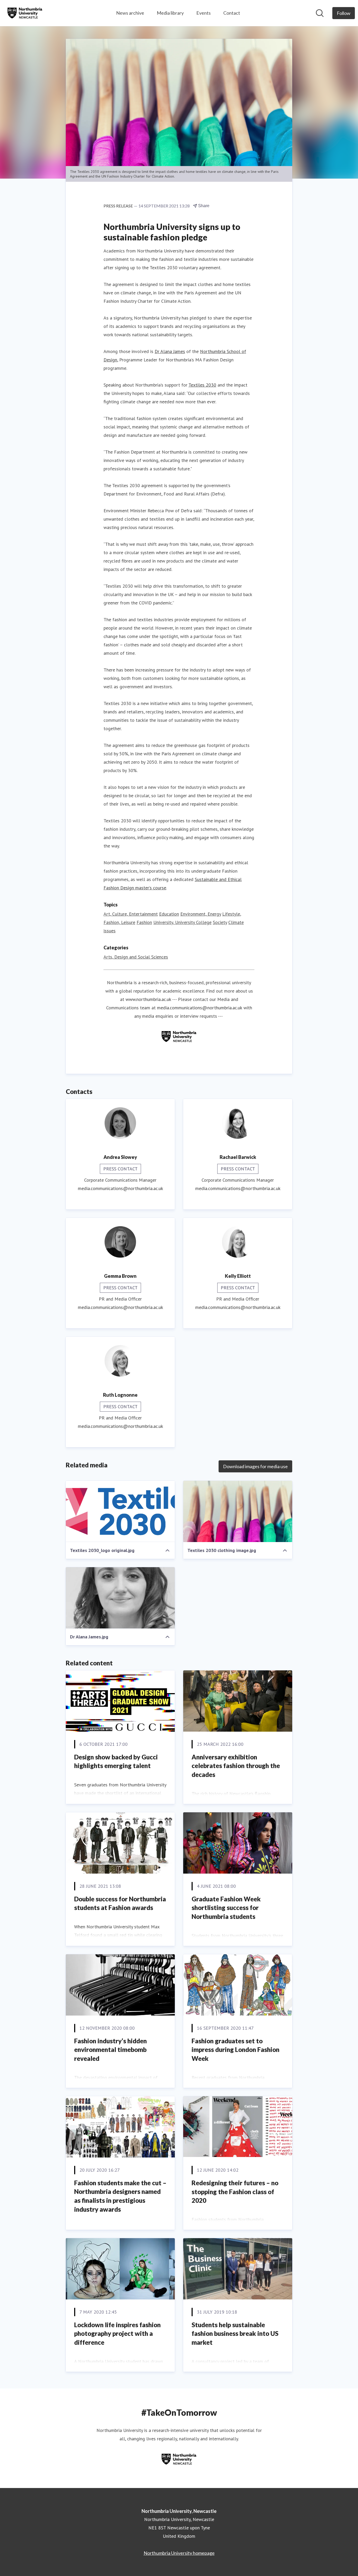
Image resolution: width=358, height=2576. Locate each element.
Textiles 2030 (202, 385)
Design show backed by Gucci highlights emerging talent (116, 1761)
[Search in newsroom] (320, 13)
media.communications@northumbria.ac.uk (200, 1008)
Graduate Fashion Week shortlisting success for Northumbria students (226, 1908)
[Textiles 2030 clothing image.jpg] (238, 1511)
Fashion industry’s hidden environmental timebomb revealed (110, 2050)
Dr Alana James (170, 351)
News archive (130, 13)
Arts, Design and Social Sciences (136, 957)
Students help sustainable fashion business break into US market (235, 2333)
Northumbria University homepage (179, 2553)
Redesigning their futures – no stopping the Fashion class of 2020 (235, 2192)
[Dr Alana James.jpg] (120, 1598)
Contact (232, 13)
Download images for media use (255, 1466)
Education (169, 914)
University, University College (182, 922)
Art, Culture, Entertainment (131, 914)
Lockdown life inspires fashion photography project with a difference (117, 2333)
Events (204, 13)
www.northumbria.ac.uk (148, 999)
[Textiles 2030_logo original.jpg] (120, 1511)
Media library (170, 13)
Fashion (144, 922)
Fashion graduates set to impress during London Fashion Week (235, 2050)
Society (220, 922)
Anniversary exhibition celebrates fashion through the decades (236, 1766)
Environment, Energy (201, 914)
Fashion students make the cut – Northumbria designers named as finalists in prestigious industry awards (120, 2196)
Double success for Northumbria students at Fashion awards (120, 1903)
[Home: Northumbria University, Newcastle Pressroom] (25, 13)
